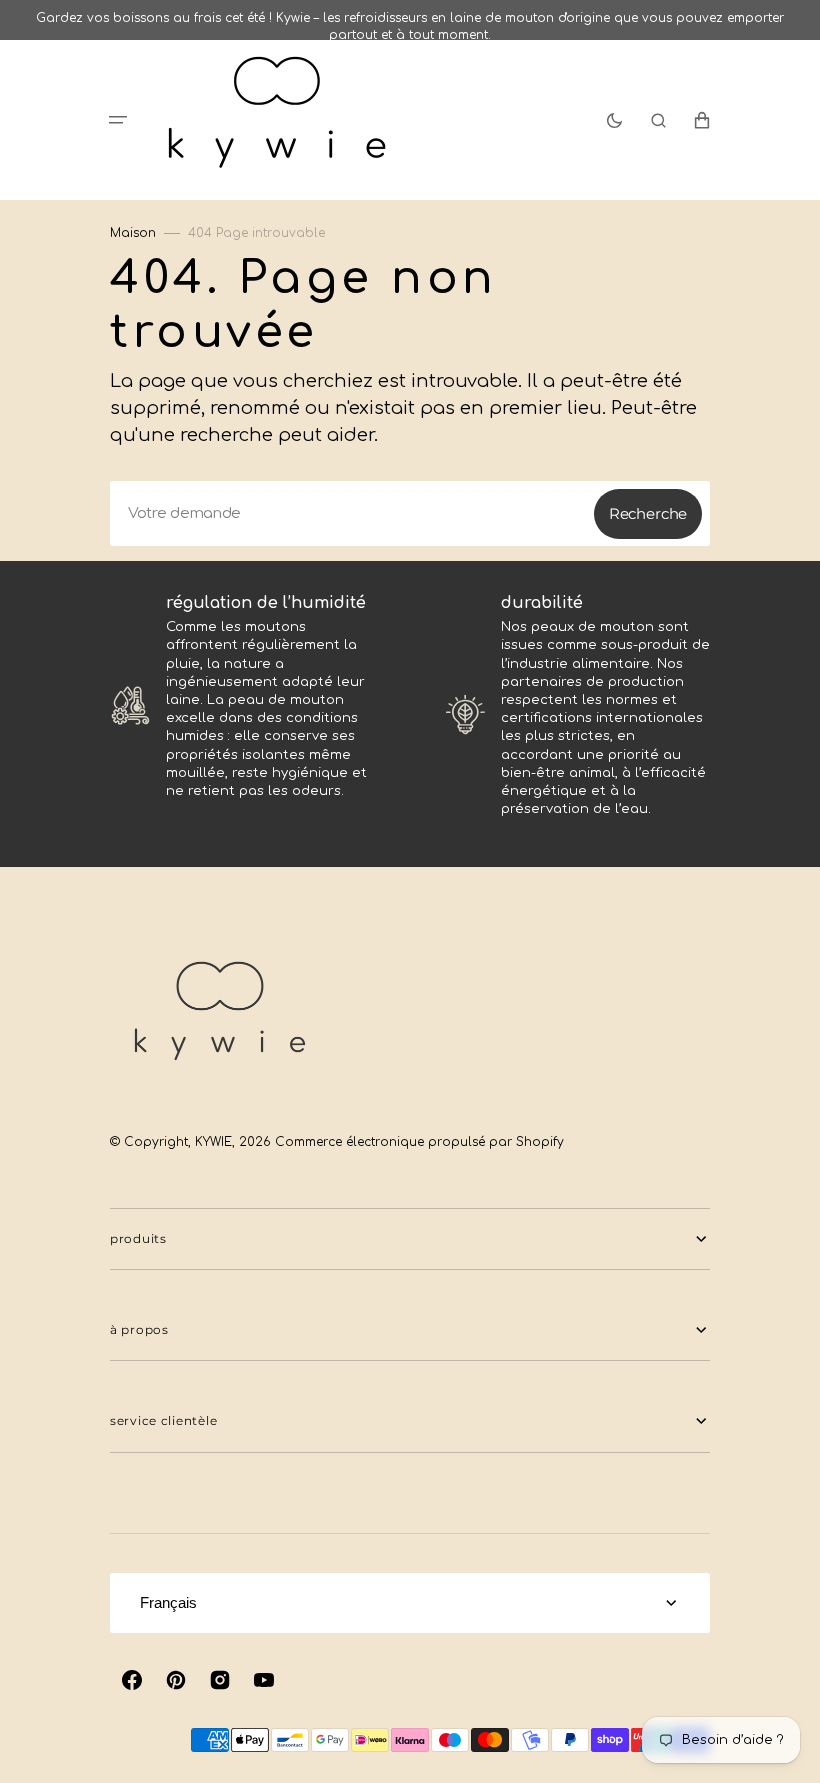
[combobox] (410, 513)
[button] (118, 120)
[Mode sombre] (614, 120)
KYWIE (213, 1142)
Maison (133, 233)
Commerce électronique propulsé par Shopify (419, 1142)
